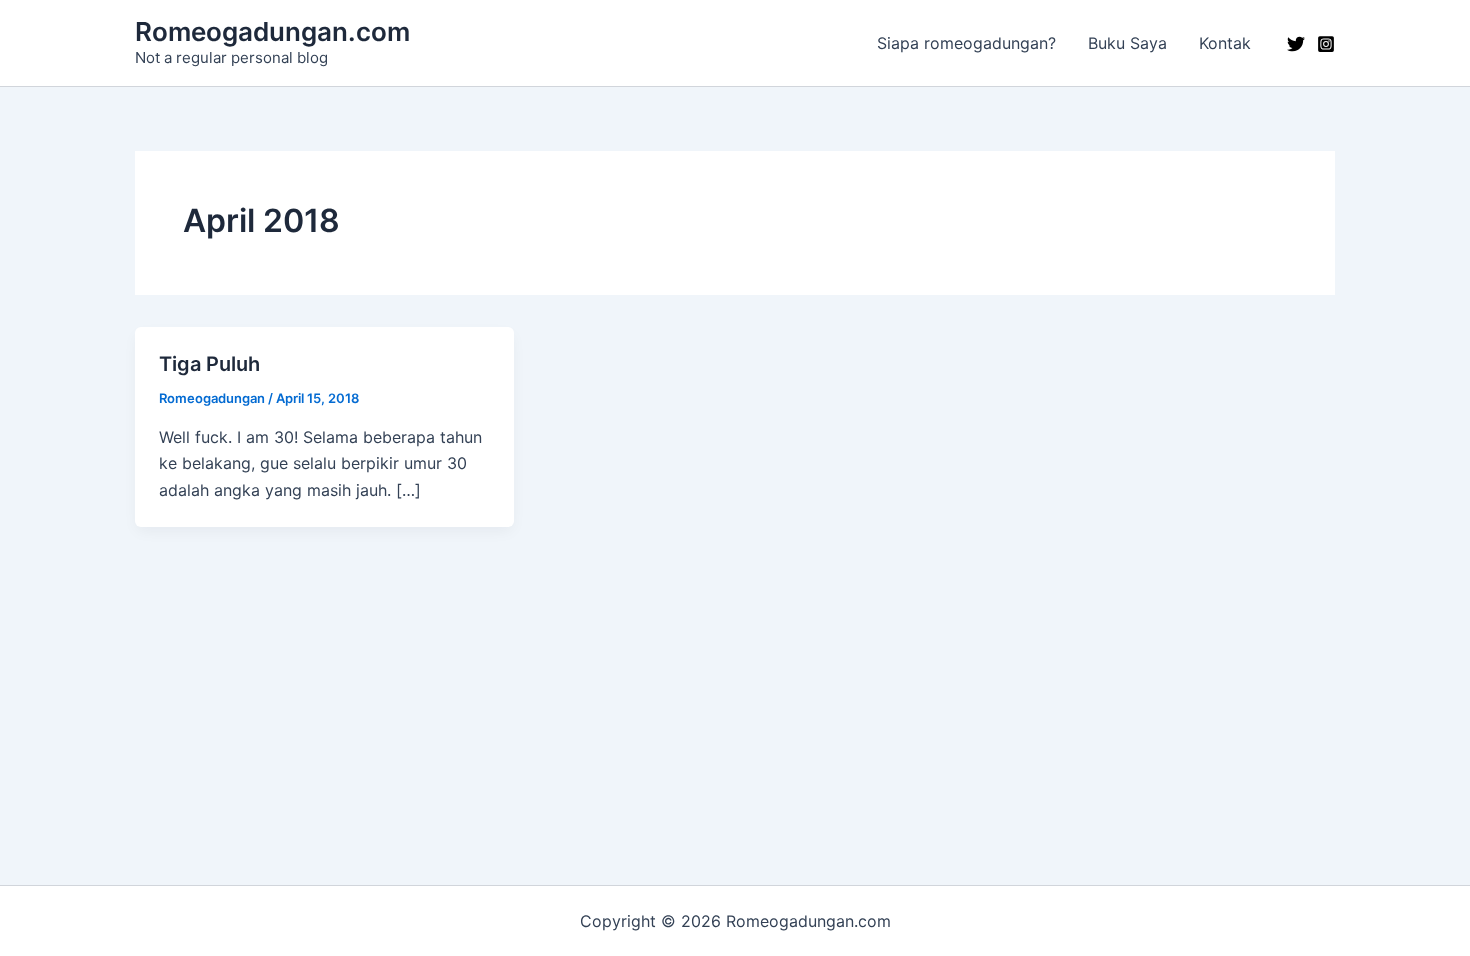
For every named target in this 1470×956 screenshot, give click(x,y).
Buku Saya (1127, 43)
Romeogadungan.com (272, 31)
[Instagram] (1326, 44)
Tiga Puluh (209, 364)
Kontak (1225, 43)
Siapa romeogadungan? (966, 43)
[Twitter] (1296, 44)
